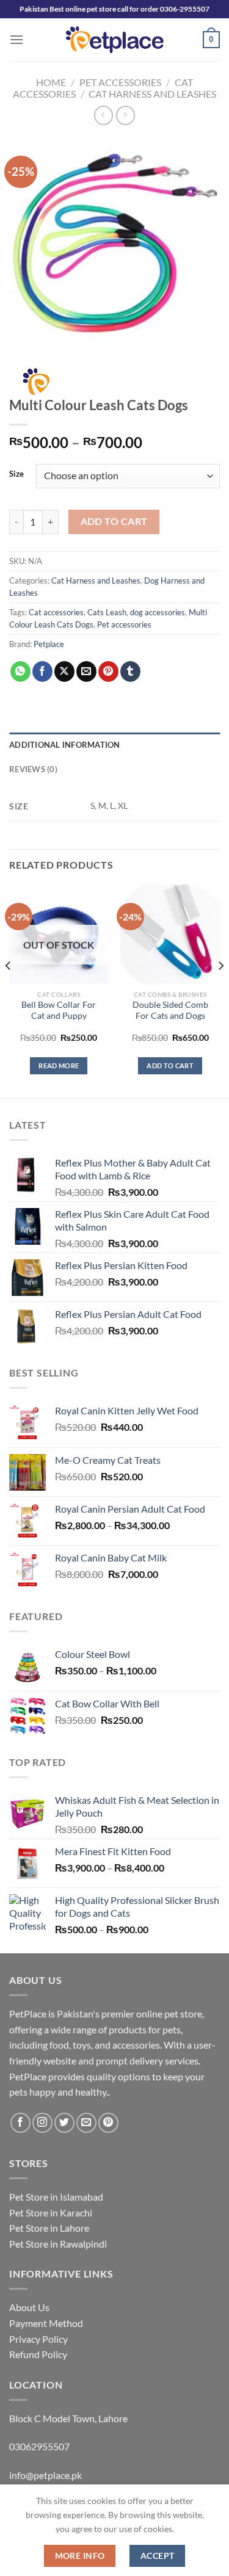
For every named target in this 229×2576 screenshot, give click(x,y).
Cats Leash (107, 612)
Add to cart (114, 521)
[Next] (220, 990)
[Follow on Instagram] (42, 2123)
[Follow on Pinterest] (108, 2123)
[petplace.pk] (114, 39)
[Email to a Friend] (86, 671)
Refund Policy (38, 2354)
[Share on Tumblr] (130, 671)
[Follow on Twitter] (64, 2123)
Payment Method (46, 2323)
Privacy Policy (38, 2339)
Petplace (49, 644)
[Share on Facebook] (42, 671)
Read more (59, 1065)
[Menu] (16, 39)
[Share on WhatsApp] (20, 671)
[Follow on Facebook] (20, 2123)
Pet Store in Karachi (51, 2212)
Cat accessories (56, 612)
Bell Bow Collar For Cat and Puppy (59, 1010)
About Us (29, 2307)
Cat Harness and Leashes (152, 94)
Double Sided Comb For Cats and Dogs (170, 1010)
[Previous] (9, 990)
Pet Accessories (120, 82)
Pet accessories (124, 624)
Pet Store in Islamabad (56, 2197)
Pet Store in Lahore (49, 2228)
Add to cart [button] (170, 1065)
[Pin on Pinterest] (108, 671)
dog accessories (158, 612)
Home (51, 82)
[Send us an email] (86, 2123)
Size (16, 474)
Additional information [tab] (65, 745)
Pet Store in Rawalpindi (58, 2244)
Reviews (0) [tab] (33, 769)
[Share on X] (64, 671)
